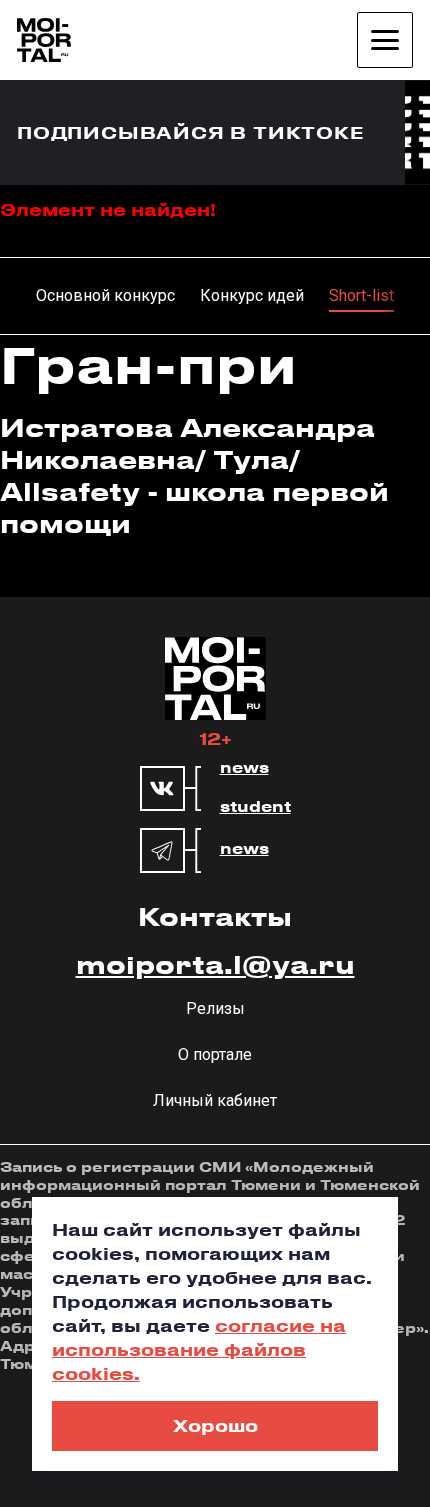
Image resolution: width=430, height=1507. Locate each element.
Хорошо (215, 1425)
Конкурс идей (252, 295)
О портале (215, 1054)
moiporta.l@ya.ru (215, 964)
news (244, 768)
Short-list (361, 295)
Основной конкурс (105, 295)
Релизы (215, 1008)
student (255, 807)
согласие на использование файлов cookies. (199, 1349)
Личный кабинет (215, 1100)
